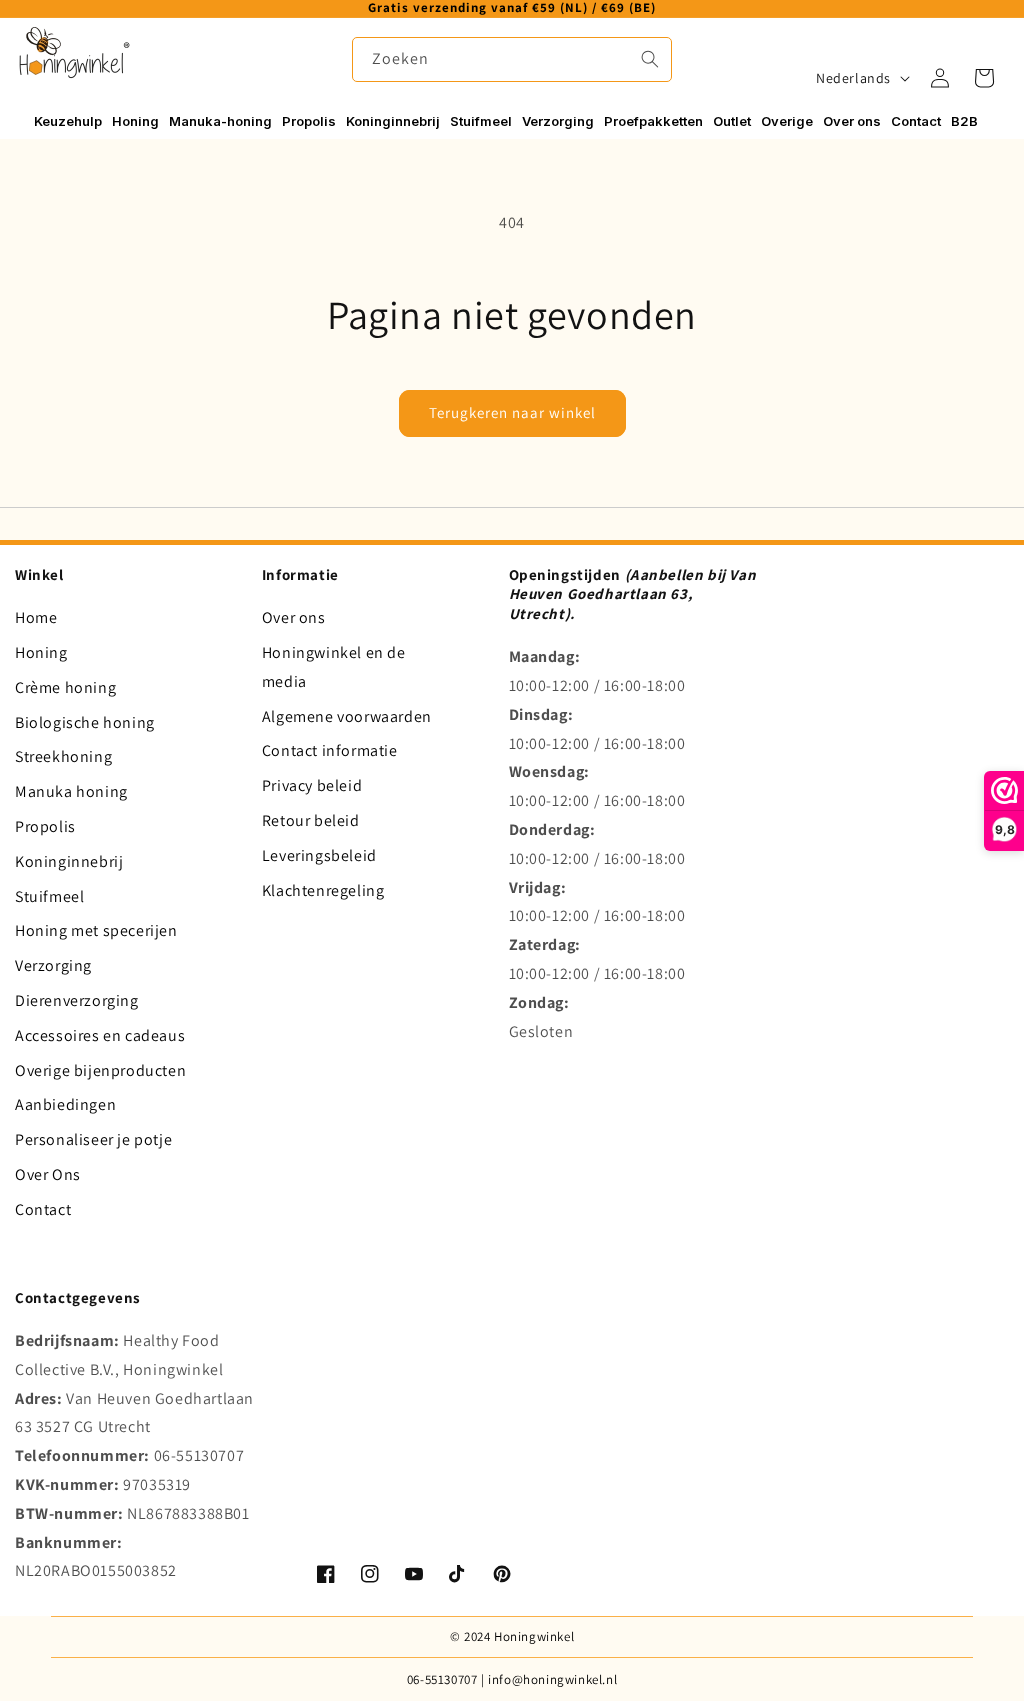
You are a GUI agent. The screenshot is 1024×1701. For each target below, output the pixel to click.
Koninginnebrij (69, 861)
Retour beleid (311, 820)
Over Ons (48, 1174)
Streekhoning (63, 756)
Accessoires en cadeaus (100, 1035)
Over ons (294, 617)
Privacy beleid (312, 785)
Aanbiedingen (65, 1104)
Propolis (45, 826)
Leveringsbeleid (319, 855)
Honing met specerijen (96, 930)
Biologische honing (85, 722)
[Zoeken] (650, 59)
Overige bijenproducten (100, 1070)
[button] (984, 78)
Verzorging (53, 965)
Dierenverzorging (77, 1000)
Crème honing (65, 687)
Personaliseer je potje (93, 1139)
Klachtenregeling (323, 890)
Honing (41, 652)
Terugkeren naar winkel (512, 412)
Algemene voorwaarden (347, 716)
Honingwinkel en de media (334, 667)
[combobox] (512, 59)
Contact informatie (330, 750)
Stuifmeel (49, 896)
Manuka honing (71, 791)
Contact (43, 1209)
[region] (512, 9)
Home (36, 617)
